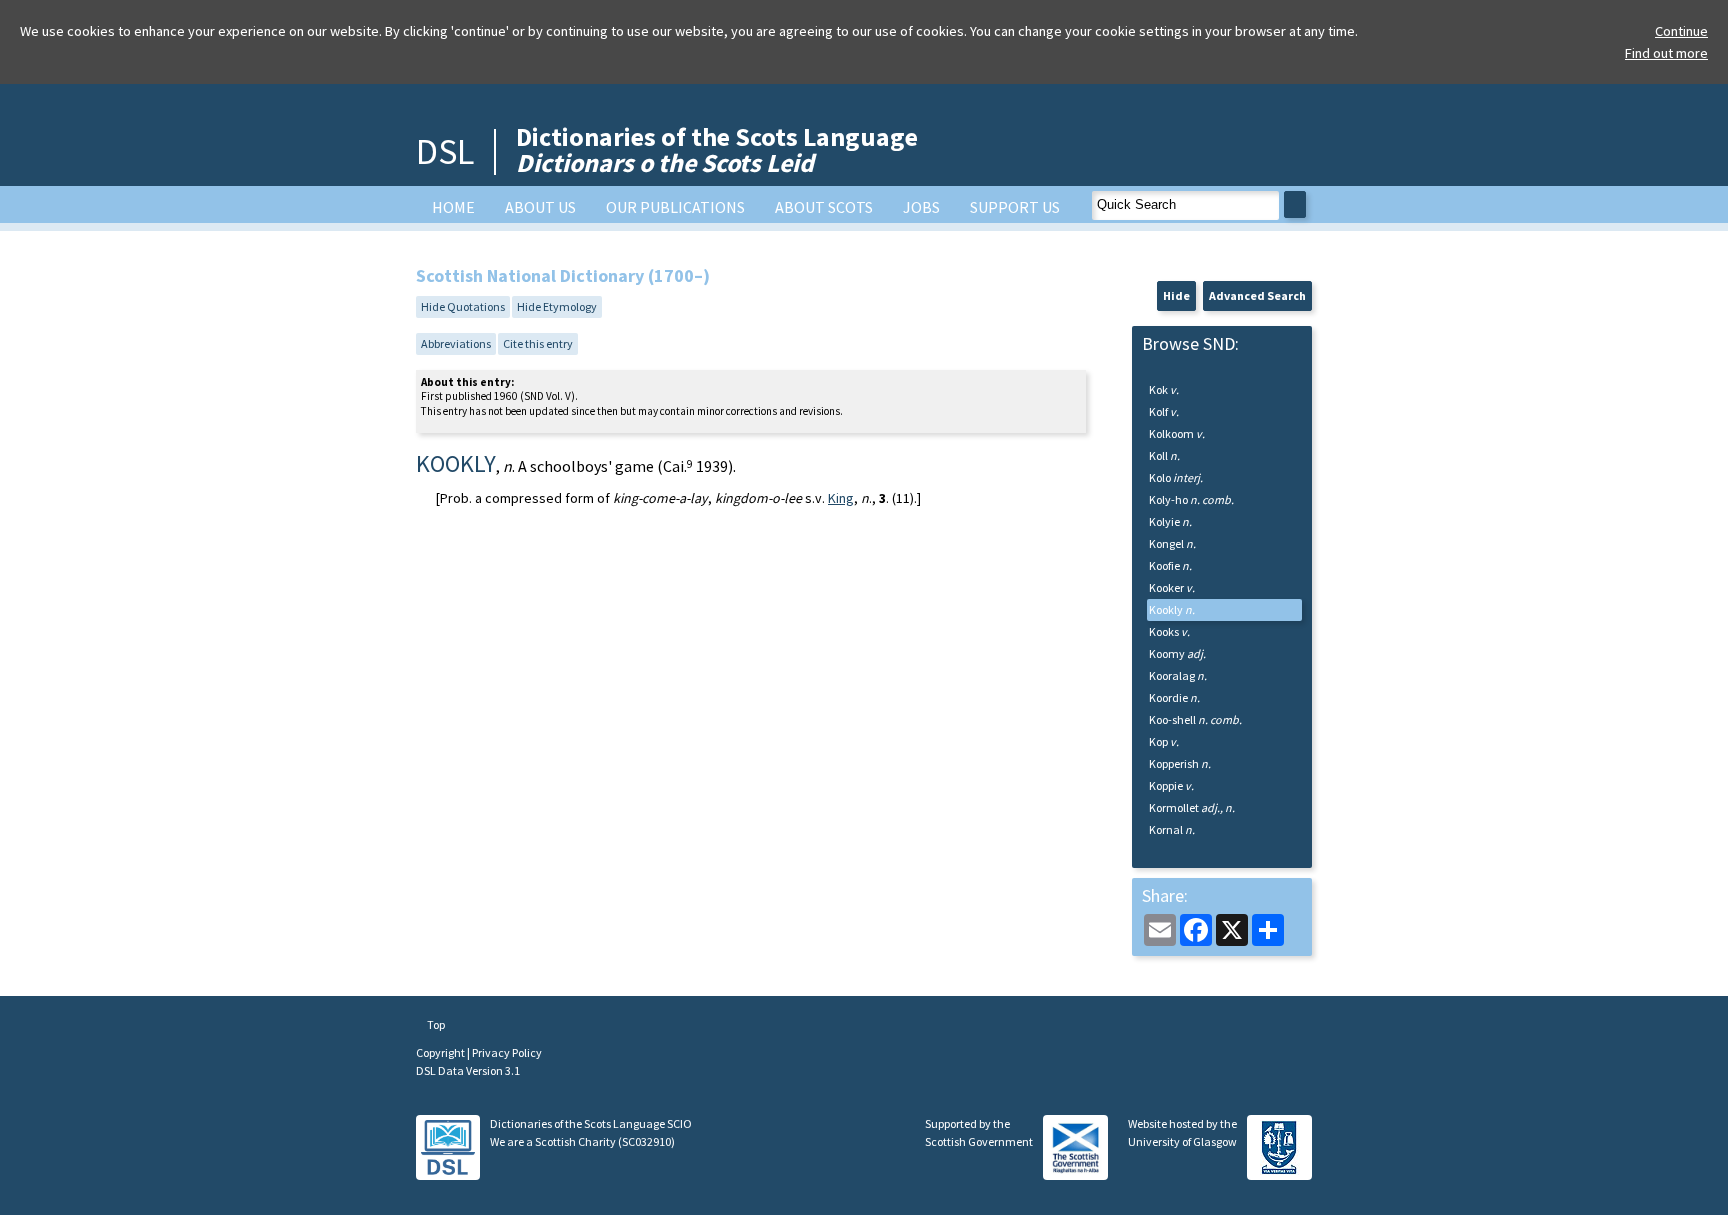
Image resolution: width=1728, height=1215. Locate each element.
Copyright (441, 1052)
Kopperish (1180, 763)
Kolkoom (1177, 433)
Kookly (1172, 609)
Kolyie (1170, 521)
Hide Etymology (557, 306)
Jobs (921, 207)
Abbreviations (456, 343)
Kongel (1172, 543)
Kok (1164, 389)
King (841, 498)
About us (540, 207)
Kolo (1176, 477)
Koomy (1177, 653)
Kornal (1172, 829)
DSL (445, 151)
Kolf (1164, 411)
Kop (1164, 741)
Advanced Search (1257, 295)
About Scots (824, 207)
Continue (1681, 31)
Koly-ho (1191, 499)
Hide (1176, 295)
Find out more (1666, 53)
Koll (1164, 455)
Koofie (1170, 565)
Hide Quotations (463, 306)
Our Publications (675, 207)
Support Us (1015, 207)
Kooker (1172, 587)
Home (453, 207)
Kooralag (1178, 675)
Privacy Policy (507, 1052)
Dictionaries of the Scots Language (717, 149)
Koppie (1171, 785)
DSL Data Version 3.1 (468, 1070)
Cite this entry (538, 343)
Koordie (1174, 697)
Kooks (1169, 631)
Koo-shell (1195, 719)
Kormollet (1192, 807)
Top (435, 1024)
